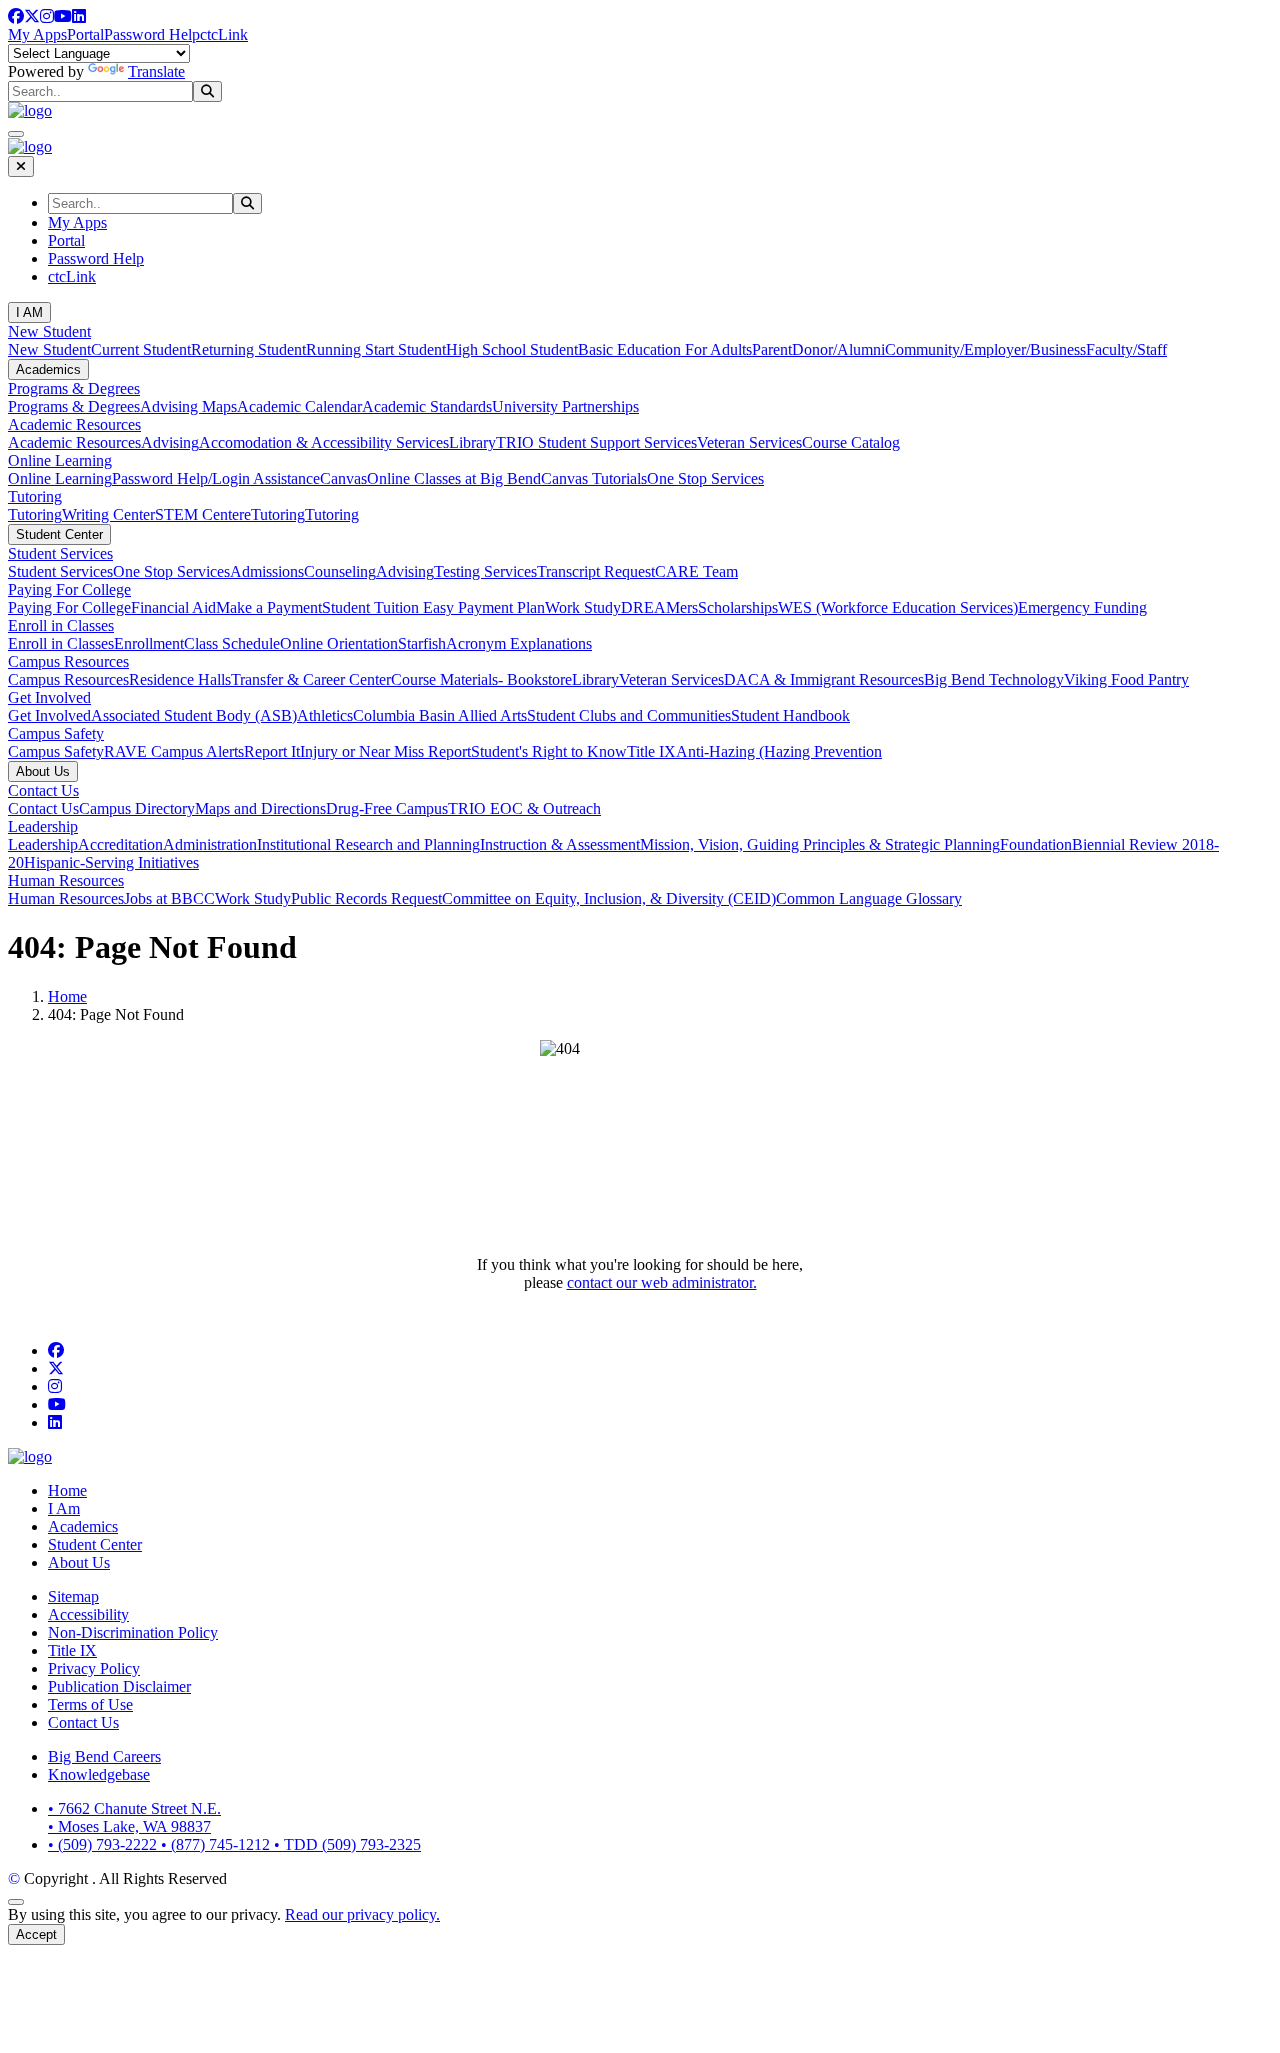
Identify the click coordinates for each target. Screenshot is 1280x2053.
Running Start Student (376, 349)
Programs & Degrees (74, 388)
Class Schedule (232, 643)
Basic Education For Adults (665, 349)
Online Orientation (339, 643)
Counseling (340, 571)
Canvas (343, 478)
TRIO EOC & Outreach (524, 808)
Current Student (141, 349)
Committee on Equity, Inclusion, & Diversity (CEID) (609, 898)
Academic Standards (427, 406)
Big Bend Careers (104, 1756)
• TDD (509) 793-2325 (347, 1844)
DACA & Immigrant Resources (824, 679)
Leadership (43, 826)
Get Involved (49, 697)
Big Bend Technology (994, 679)
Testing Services (485, 571)
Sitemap (73, 1596)
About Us (43, 771)
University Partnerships (565, 406)
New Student (49, 331)
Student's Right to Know (549, 751)
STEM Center (199, 514)
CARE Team (696, 571)
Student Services (60, 553)
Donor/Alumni (838, 349)
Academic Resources (74, 424)
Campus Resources (68, 661)
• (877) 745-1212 (217, 1844)
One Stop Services (705, 478)
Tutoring (35, 496)
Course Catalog (851, 442)
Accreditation (120, 844)
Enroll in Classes (61, 625)
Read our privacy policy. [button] (362, 1914)
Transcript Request (596, 571)
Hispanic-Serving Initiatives (111, 862)
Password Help (152, 34)
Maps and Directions (260, 808)
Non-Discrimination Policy (133, 1632)
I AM (29, 312)
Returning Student (248, 349)
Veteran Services (749, 442)
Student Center (59, 534)
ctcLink (224, 34)
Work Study (583, 607)
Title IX (651, 751)
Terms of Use (90, 1704)
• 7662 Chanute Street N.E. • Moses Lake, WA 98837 (134, 1817)
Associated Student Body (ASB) (194, 715)
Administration (210, 844)
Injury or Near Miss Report (385, 751)
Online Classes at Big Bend (454, 478)
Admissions (267, 571)
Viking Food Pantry (1126, 679)
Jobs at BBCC (169, 898)
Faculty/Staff (1126, 349)
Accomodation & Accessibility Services (324, 442)
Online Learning (60, 460)
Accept (36, 1934)
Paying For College (69, 589)
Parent (772, 349)
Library (472, 442)
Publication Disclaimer (119, 1686)
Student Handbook (790, 715)
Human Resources (66, 880)
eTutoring (274, 514)
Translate (156, 71)
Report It (272, 751)
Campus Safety (56, 733)
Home (67, 996)
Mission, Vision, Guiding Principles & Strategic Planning (820, 844)
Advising (170, 442)
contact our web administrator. (662, 1282)
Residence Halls (180, 679)
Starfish (422, 643)
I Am (64, 1508)
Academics (48, 369)
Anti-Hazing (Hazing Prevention (779, 751)
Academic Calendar (299, 406)
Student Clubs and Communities (629, 715)
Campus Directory (137, 808)
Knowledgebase (99, 1774)
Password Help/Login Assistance (216, 478)
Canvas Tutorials (594, 478)
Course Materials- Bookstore (481, 679)
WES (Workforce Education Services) (898, 607)
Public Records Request (366, 898)
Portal (85, 34)
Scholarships (738, 607)
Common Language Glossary (869, 898)
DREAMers (659, 607)
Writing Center (108, 514)
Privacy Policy (94, 1668)
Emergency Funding (1082, 607)
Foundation (1036, 844)
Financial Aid (173, 607)
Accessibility (88, 1614)
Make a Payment (269, 607)
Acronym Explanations (519, 643)
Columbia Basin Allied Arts (440, 715)
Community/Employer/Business (985, 349)
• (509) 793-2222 (104, 1844)
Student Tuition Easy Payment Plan (433, 607)
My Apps (37, 34)
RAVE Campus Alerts (174, 751)
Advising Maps (188, 406)
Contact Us (43, 790)
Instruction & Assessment (560, 844)
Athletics (325, 715)
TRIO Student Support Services (596, 442)
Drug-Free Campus (387, 808)
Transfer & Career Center (311, 679)
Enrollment (149, 643)
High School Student (512, 349)
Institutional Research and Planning (368, 844)
